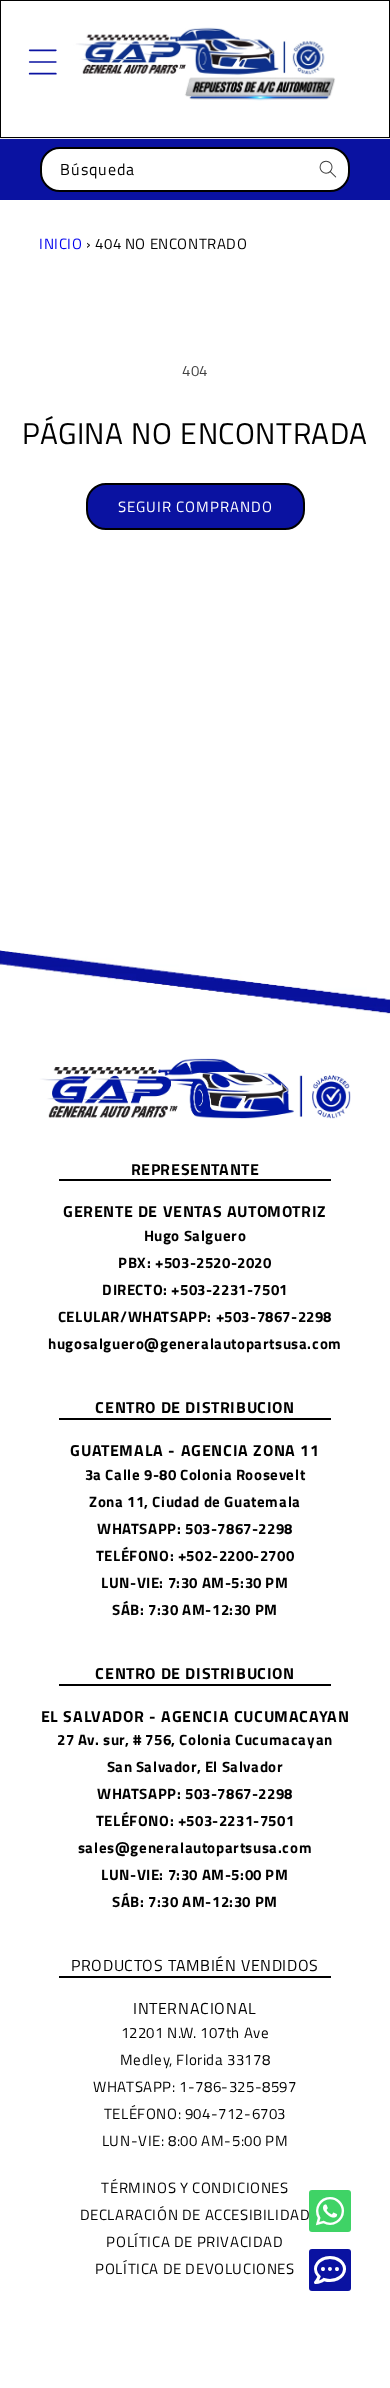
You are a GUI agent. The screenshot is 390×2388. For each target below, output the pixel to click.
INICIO (61, 243)
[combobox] (195, 169)
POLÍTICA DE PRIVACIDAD (194, 2241)
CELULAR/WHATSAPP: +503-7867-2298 (195, 1316)
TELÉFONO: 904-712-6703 (195, 2113)
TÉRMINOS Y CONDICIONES (194, 2187)
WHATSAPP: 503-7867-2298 (195, 1528)
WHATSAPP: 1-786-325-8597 (194, 2086)
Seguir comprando (195, 506)
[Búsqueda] (328, 169)
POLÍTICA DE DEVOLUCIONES (194, 2268)
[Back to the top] (330, 2211)
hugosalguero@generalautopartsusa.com (195, 1343)
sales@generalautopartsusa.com (195, 1847)
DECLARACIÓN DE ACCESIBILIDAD (195, 2214)
